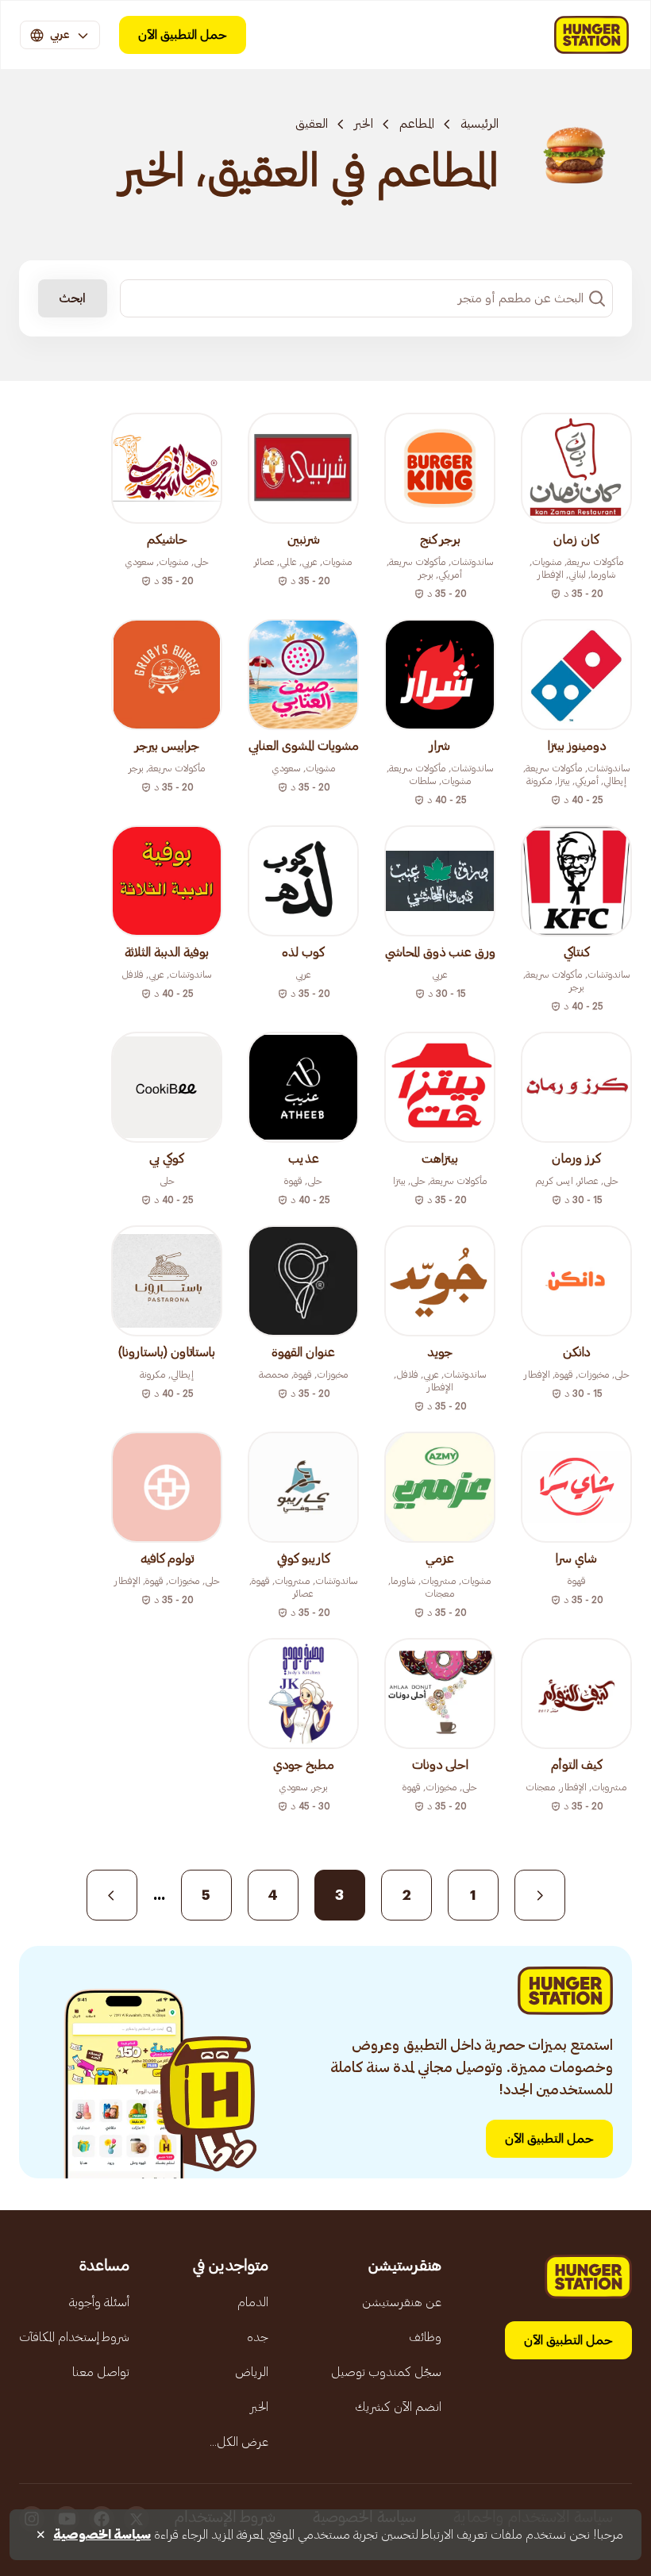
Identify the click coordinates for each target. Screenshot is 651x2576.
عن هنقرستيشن (402, 2302)
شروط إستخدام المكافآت (74, 2337)
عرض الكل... (239, 2442)
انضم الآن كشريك (398, 2407)
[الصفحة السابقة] (540, 1895)
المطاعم (417, 124)
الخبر (364, 124)
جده (258, 2337)
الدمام (253, 2302)
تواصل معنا (101, 2372)
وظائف (425, 2337)
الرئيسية (480, 124)
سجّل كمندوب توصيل (386, 2372)
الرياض (252, 2372)
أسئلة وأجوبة (99, 2302)
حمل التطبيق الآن (183, 35)
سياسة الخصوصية (102, 2535)
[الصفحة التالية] (112, 1895)
